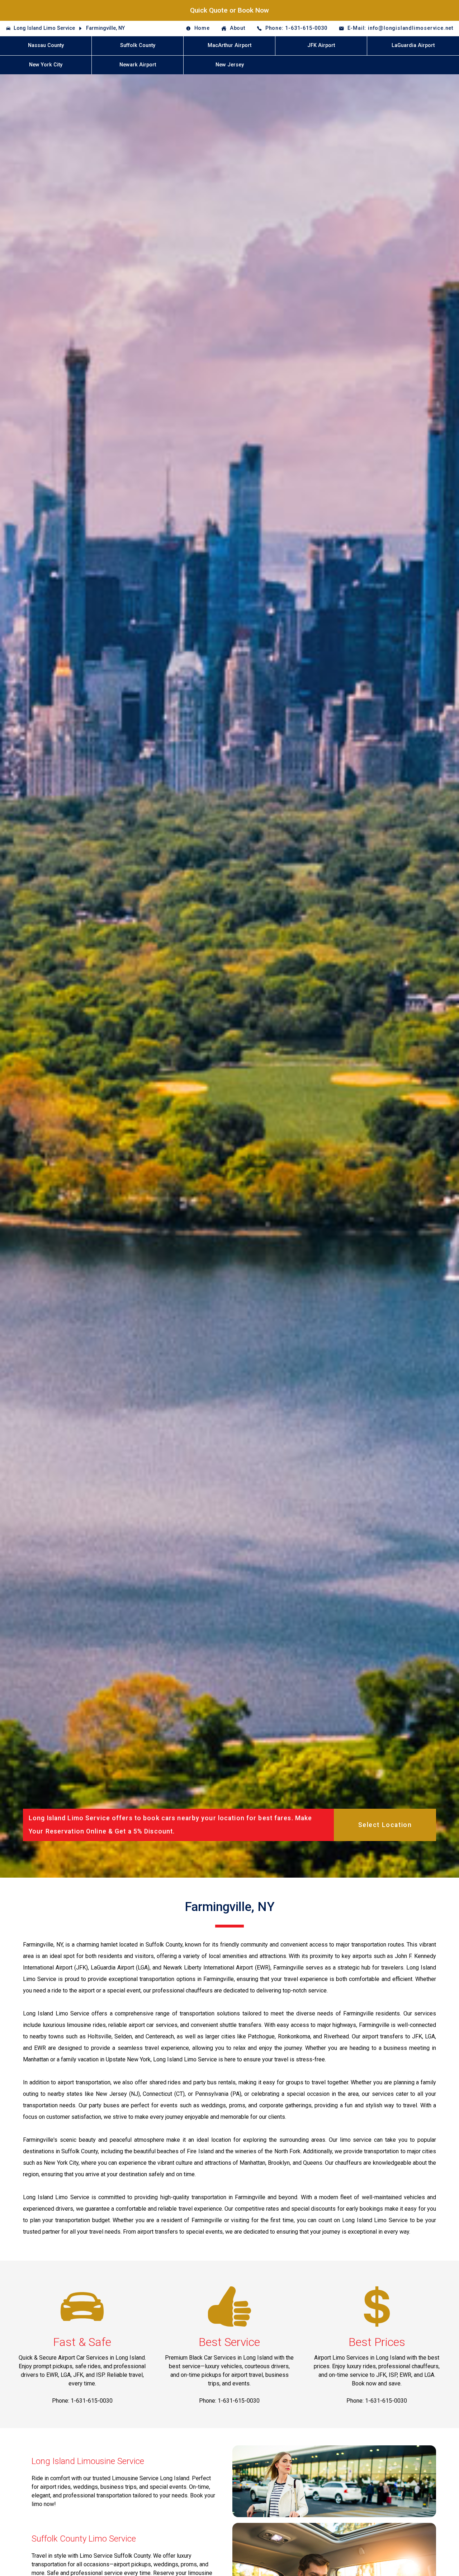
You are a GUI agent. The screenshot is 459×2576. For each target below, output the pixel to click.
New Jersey (230, 65)
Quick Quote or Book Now (229, 10)
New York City (46, 65)
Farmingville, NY (105, 28)
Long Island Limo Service (44, 28)
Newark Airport (138, 65)
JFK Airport (321, 45)
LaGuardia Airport (413, 45)
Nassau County (46, 45)
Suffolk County (138, 45)
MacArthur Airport (229, 45)
